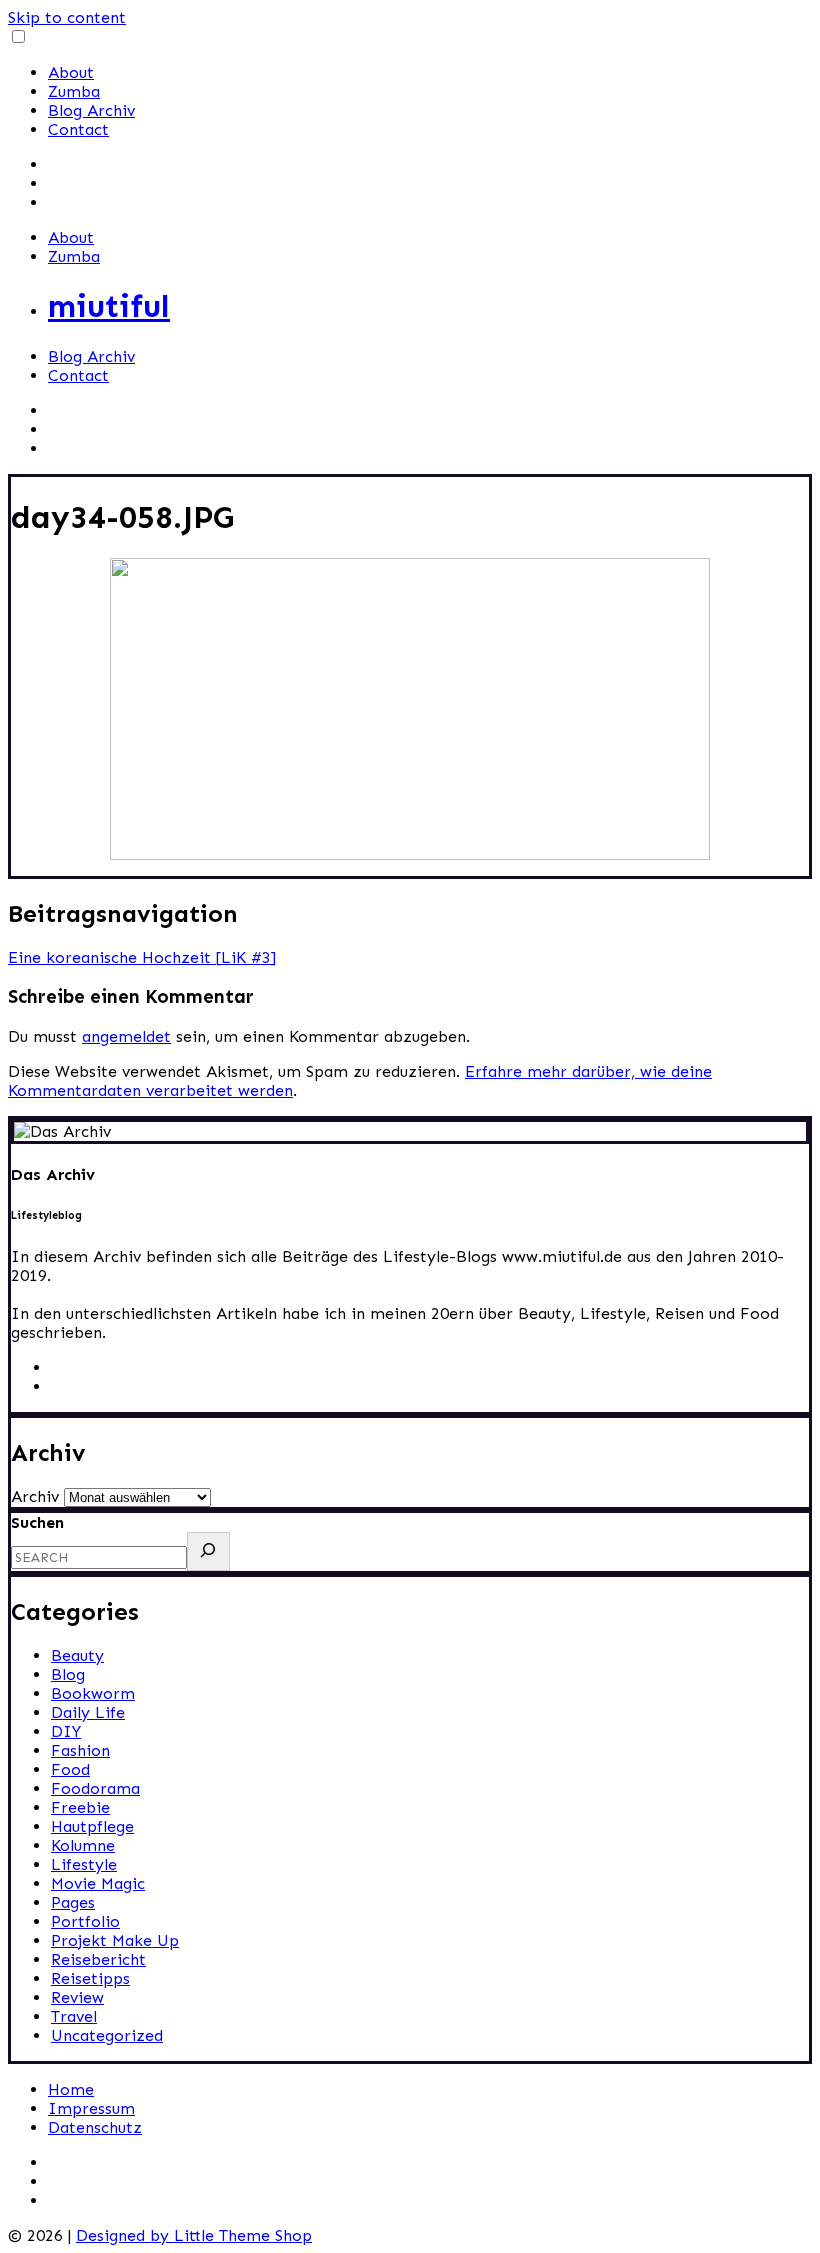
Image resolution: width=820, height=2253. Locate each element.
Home (71, 2089)
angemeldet (126, 1036)
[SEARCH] (208, 1551)
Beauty (77, 1655)
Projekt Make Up (115, 1940)
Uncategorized (107, 2035)
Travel (74, 2016)
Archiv (35, 1496)
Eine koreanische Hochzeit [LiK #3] (142, 957)
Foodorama (95, 1788)
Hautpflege (92, 1826)
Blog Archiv (91, 110)
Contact (78, 129)
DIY (66, 1731)
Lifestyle (84, 1864)
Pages (73, 1902)
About (71, 72)
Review (77, 1997)
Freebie (80, 1807)
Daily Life (88, 1712)
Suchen (37, 1522)
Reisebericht (98, 1959)
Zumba (74, 91)
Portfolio (85, 1921)
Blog (68, 1674)
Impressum (91, 2108)
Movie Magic (98, 1883)
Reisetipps (90, 1978)
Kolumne (83, 1845)
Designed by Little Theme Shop (194, 2235)
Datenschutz (95, 2127)
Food (70, 1769)
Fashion (80, 1750)
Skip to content (67, 17)
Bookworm (93, 1693)
